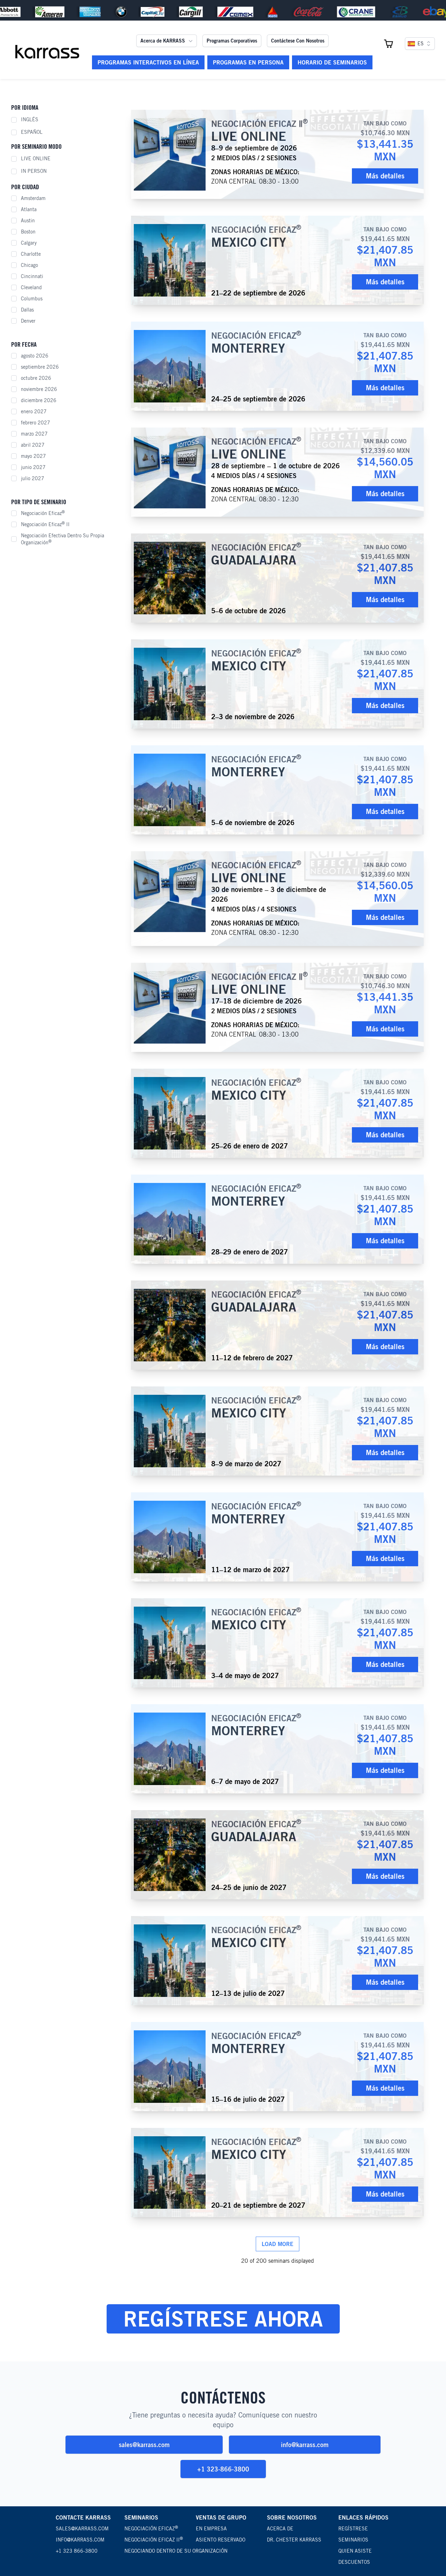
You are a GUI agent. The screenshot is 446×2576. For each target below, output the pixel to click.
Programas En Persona (248, 62)
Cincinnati (32, 276)
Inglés (30, 120)
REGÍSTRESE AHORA (223, 2319)
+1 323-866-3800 (223, 2469)
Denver (28, 321)
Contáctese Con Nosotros (298, 41)
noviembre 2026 (39, 389)
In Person (34, 171)
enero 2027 (34, 412)
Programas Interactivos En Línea (148, 62)
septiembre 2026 (40, 367)
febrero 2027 (36, 423)
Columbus (32, 299)
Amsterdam (33, 198)
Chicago (29, 265)
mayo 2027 (33, 456)
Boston (28, 232)
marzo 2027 (34, 434)
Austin (28, 221)
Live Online (36, 159)
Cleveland (31, 287)
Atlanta (29, 209)
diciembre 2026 (39, 400)
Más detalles (385, 176)
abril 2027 (33, 445)
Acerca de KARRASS (163, 41)
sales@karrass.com (144, 2445)
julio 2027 (33, 478)
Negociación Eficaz (43, 513)
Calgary (29, 243)
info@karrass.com (305, 2445)
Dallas (27, 310)
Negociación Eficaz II (45, 524)
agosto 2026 (35, 356)
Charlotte (31, 254)
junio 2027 (33, 467)
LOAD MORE (278, 2244)
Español (32, 132)
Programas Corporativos (232, 41)
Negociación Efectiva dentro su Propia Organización (63, 539)
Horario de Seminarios (332, 62)
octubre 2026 (36, 378)
